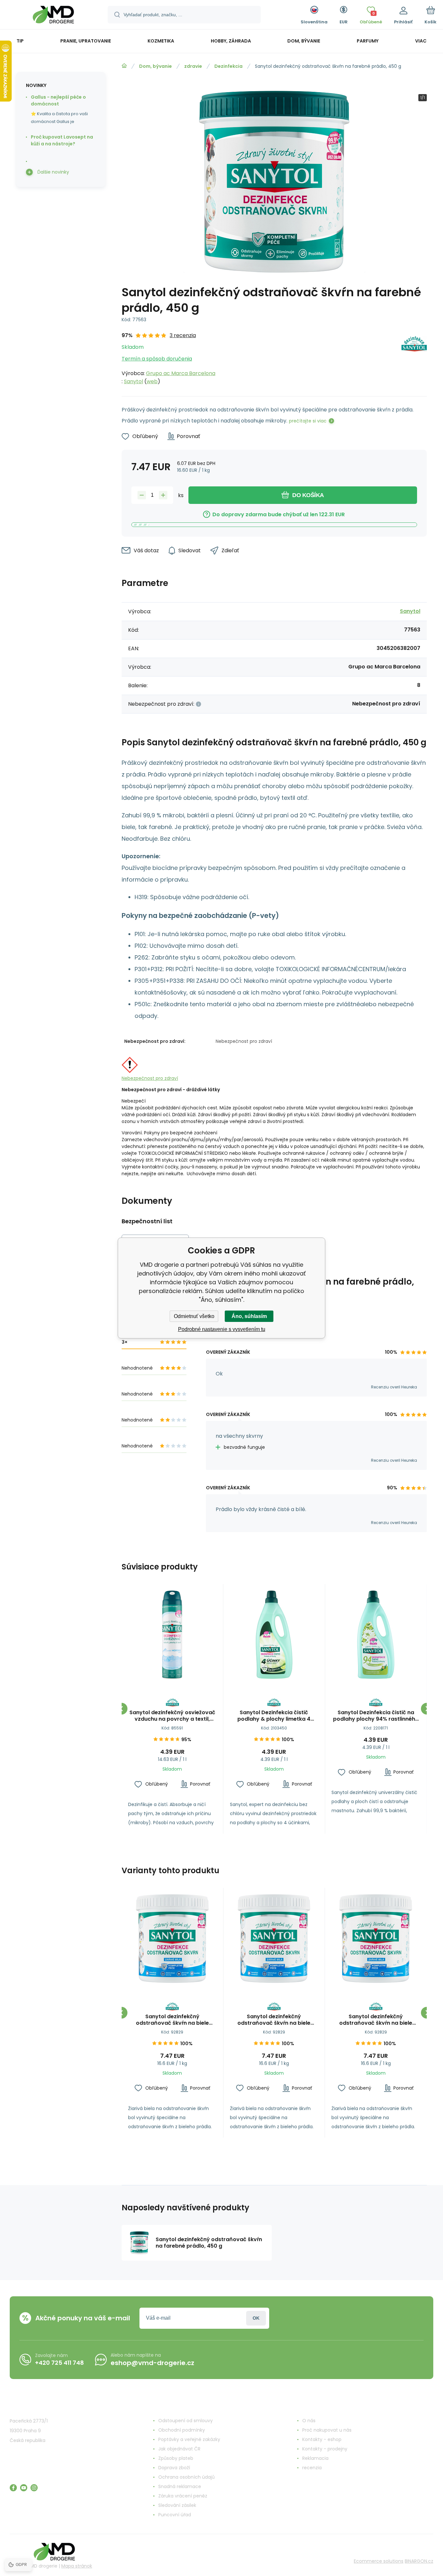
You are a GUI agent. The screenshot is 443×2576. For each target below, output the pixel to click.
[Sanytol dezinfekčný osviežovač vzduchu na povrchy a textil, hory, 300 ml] (172, 1635)
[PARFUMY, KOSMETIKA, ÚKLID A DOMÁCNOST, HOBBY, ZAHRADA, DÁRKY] (124, 66)
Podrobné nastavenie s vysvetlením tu (222, 1329)
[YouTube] (24, 2488)
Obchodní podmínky (182, 2430)
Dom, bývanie (156, 66)
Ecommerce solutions (379, 2561)
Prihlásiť (256, 2318)
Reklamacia (315, 2458)
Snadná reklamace (180, 2486)
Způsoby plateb (176, 2458)
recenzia (312, 2468)
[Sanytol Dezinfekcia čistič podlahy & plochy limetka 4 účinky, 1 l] (274, 1635)
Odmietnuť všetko (194, 1316)
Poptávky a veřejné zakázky (189, 2439)
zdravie (193, 66)
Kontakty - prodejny (325, 2449)
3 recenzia (183, 335)
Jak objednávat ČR (179, 2449)
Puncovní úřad (175, 2515)
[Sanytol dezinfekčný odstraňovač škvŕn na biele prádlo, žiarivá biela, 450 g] (172, 1939)
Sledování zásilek (177, 2505)
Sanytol (133, 381)
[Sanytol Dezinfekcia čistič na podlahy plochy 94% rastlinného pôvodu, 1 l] (376, 1635)
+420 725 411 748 (60, 2363)
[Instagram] (34, 2488)
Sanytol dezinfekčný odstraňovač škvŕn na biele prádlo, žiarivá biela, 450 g (172, 2020)
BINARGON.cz (419, 2561)
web (152, 381)
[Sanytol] (414, 358)
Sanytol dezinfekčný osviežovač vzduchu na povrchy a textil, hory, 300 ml (172, 1716)
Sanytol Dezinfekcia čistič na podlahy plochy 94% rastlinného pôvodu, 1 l (376, 1716)
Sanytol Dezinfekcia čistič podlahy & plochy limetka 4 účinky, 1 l (274, 1716)
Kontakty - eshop (322, 2439)
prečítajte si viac (308, 421)
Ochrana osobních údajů (186, 2477)
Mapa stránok (77, 2566)
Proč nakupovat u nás (327, 2430)
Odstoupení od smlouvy (186, 2421)
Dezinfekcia (228, 66)
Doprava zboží (174, 2468)
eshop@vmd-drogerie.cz (152, 2363)
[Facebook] (13, 2488)
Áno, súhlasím (249, 1316)
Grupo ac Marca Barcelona (181, 373)
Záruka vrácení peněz (183, 2496)
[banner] (53, 16)
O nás (309, 2421)
